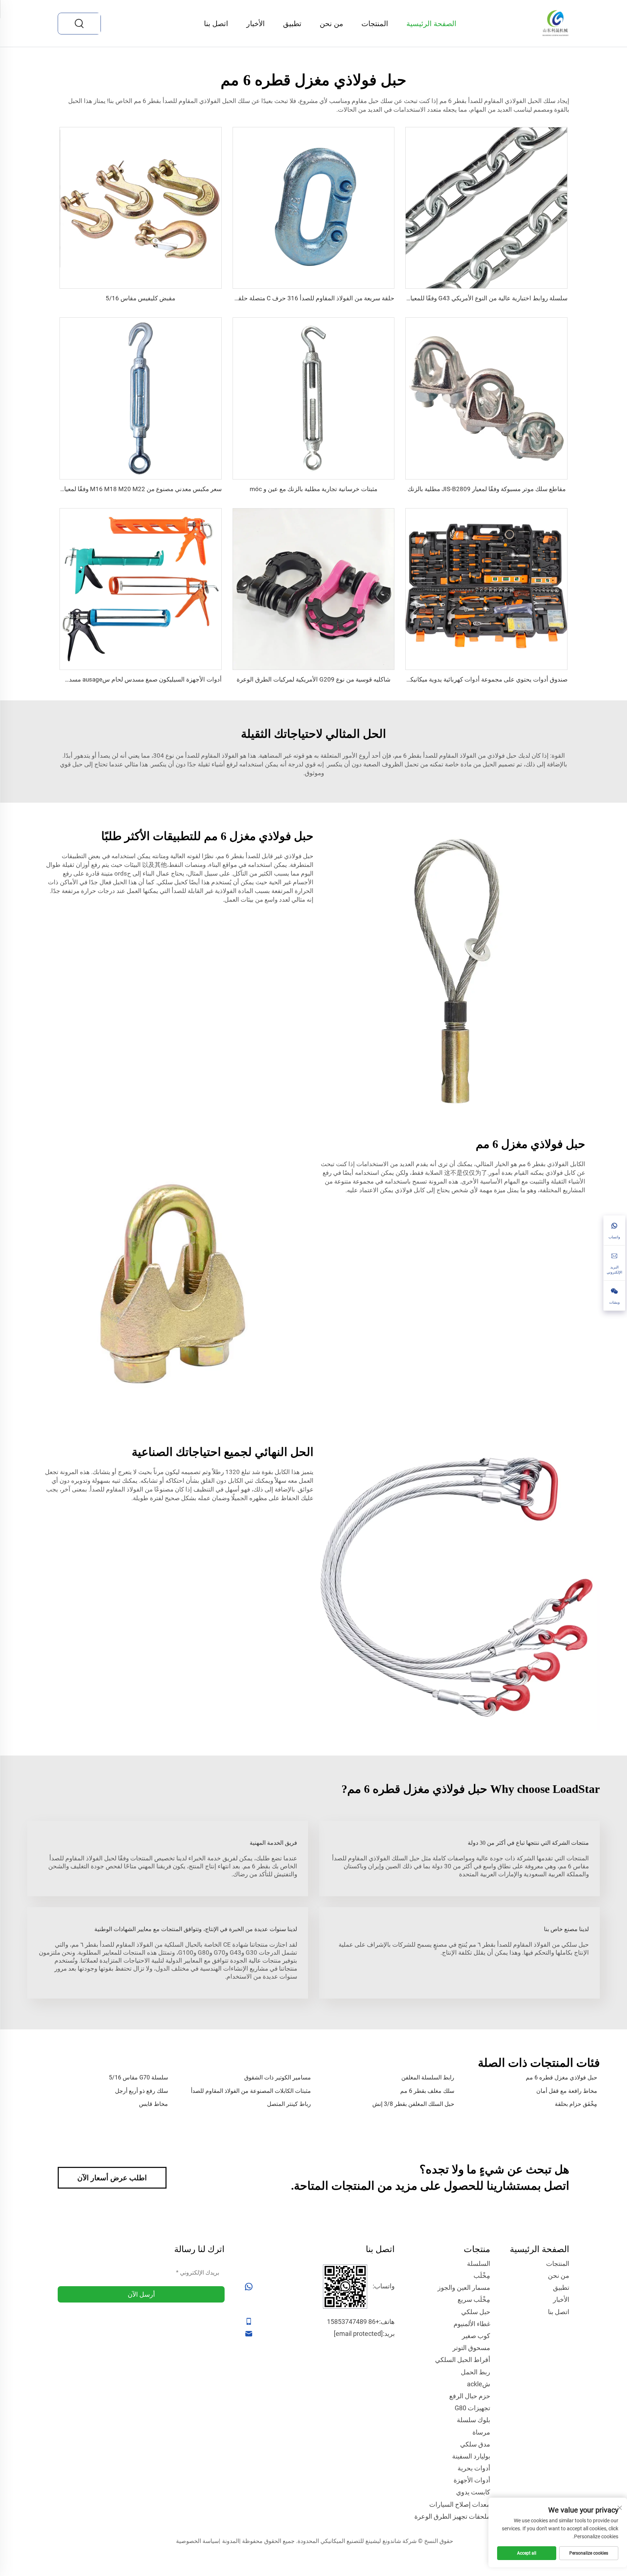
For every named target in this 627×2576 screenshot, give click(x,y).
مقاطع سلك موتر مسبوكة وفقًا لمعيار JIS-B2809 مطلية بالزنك (487, 489)
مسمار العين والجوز (464, 2287)
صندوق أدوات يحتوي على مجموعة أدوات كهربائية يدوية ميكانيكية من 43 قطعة (470, 679)
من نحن (331, 24)
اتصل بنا (216, 24)
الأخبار (256, 24)
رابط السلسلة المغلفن (428, 2077)
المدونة (231, 2541)
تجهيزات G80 (472, 2408)
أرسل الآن (141, 2294)
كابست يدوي (473, 2492)
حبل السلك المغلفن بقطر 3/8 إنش (413, 2104)
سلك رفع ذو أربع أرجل (142, 2091)
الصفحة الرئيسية (431, 24)
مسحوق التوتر (471, 2348)
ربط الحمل (476, 2372)
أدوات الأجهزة (472, 2480)
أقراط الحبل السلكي (463, 2360)
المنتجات (375, 24)
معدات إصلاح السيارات (460, 2504)
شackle (479, 2384)
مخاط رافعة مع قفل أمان (567, 2091)
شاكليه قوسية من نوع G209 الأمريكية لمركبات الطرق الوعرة (313, 679)
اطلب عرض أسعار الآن (112, 2178)
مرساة (481, 2432)
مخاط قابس (153, 2104)
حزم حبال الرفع (470, 2396)
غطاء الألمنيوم (472, 2324)
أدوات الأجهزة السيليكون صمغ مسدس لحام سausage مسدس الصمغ (133, 679)
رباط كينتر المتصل (289, 2104)
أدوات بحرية (474, 2468)
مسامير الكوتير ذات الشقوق (278, 2077)
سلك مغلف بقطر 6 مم (427, 2091)
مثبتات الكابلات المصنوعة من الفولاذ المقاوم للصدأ (251, 2091)
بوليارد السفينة (471, 2456)
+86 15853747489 (353, 2322)
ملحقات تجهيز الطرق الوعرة (452, 2516)
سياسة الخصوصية (197, 2541)
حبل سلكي (476, 2312)
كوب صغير (476, 2336)
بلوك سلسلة (474, 2420)
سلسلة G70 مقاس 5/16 (138, 2077)
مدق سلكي (475, 2444)
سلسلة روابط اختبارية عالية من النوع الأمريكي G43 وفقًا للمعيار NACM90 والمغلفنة (462, 298)
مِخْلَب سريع (474, 2299)
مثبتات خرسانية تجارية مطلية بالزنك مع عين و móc (313, 489)
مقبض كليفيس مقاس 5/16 (140, 298)
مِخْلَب (482, 2275)
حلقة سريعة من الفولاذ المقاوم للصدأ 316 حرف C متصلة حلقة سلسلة (305, 298)
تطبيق (292, 24)
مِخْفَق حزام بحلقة (576, 2104)
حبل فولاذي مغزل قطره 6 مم (562, 2077)
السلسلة (479, 2264)
